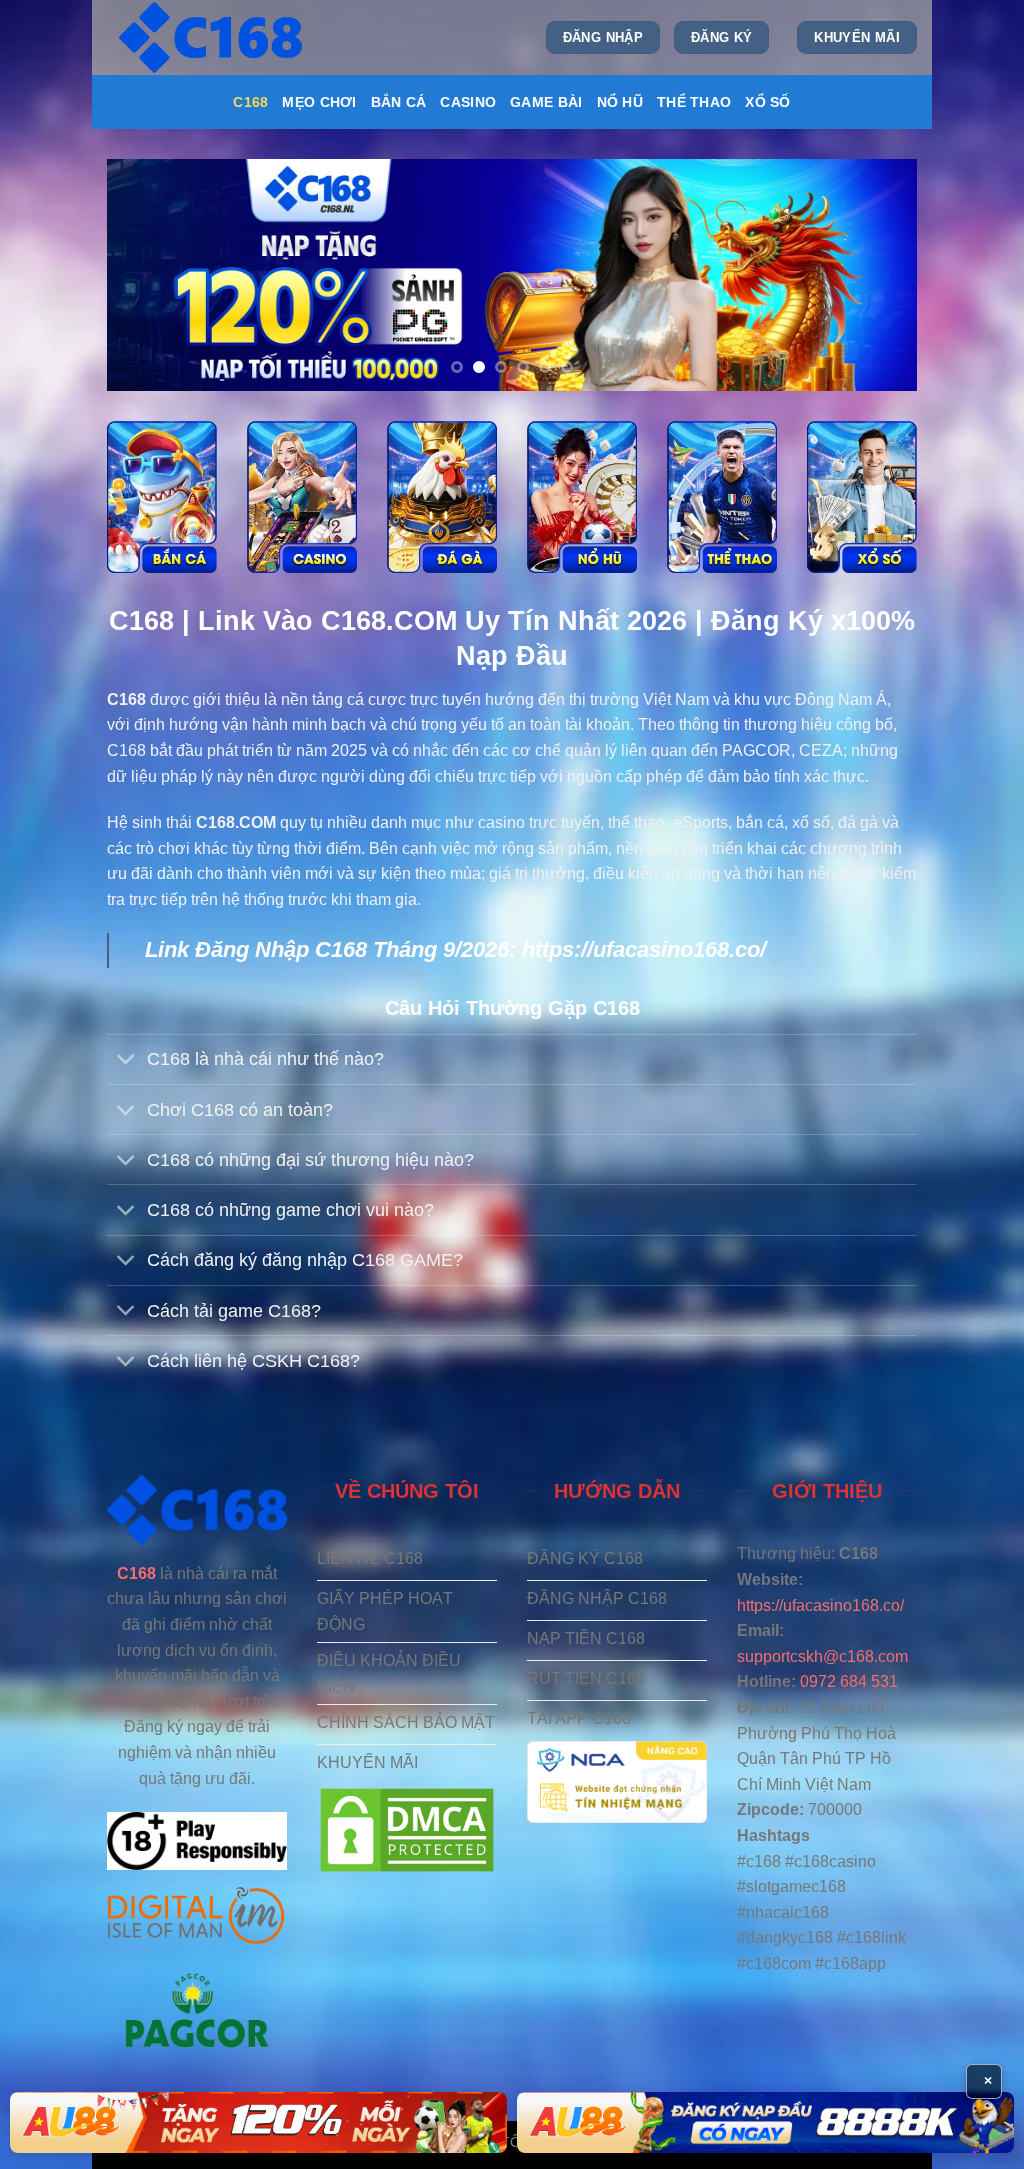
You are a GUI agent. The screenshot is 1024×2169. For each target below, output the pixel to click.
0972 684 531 (849, 1681)
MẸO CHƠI (319, 102)
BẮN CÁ (399, 102)
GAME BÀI (546, 102)
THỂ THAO (694, 102)
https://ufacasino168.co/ (644, 949)
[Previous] (148, 275)
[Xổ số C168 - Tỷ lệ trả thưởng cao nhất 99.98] (862, 497)
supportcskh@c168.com (822, 1656)
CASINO (468, 102)
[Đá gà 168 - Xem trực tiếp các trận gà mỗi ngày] (442, 497)
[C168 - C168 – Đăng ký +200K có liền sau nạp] (213, 37)
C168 (250, 102)
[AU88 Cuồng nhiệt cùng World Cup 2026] (258, 2122)
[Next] (876, 275)
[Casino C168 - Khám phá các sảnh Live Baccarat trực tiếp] (302, 497)
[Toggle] (126, 1061)
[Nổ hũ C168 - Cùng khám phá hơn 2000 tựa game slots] (582, 497)
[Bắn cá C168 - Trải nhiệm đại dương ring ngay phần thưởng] (162, 497)
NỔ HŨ (620, 102)
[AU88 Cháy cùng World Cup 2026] (765, 2122)
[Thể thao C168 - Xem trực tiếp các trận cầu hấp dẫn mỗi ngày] (722, 497)
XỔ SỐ (767, 102)
